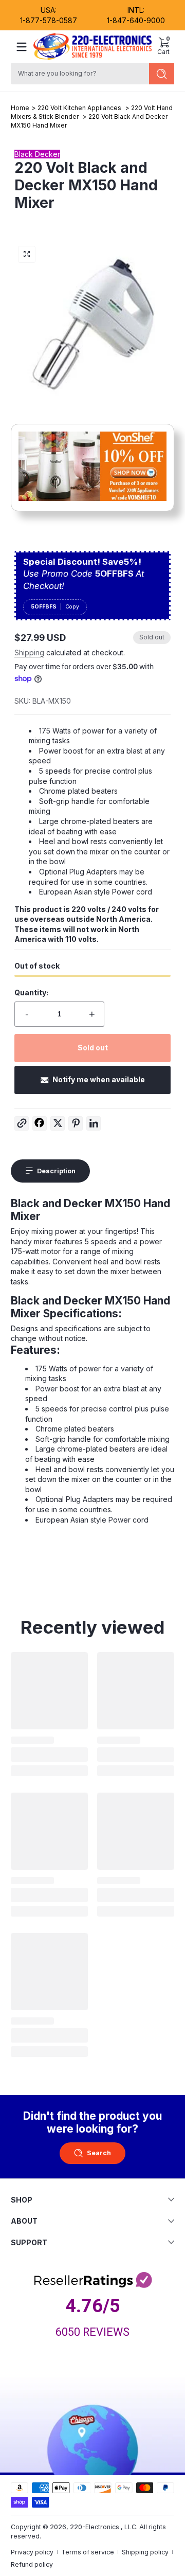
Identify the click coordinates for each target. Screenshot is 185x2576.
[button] (163, 47)
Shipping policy (145, 2552)
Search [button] (99, 2153)
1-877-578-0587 (49, 20)
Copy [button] (72, 607)
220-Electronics (95, 2527)
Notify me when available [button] (99, 1079)
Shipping (29, 652)
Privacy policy (32, 2552)
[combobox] (78, 74)
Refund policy (32, 2564)
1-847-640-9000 (136, 20)
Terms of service (88, 2552)
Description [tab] (56, 1171)
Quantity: (31, 992)
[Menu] (22, 47)
